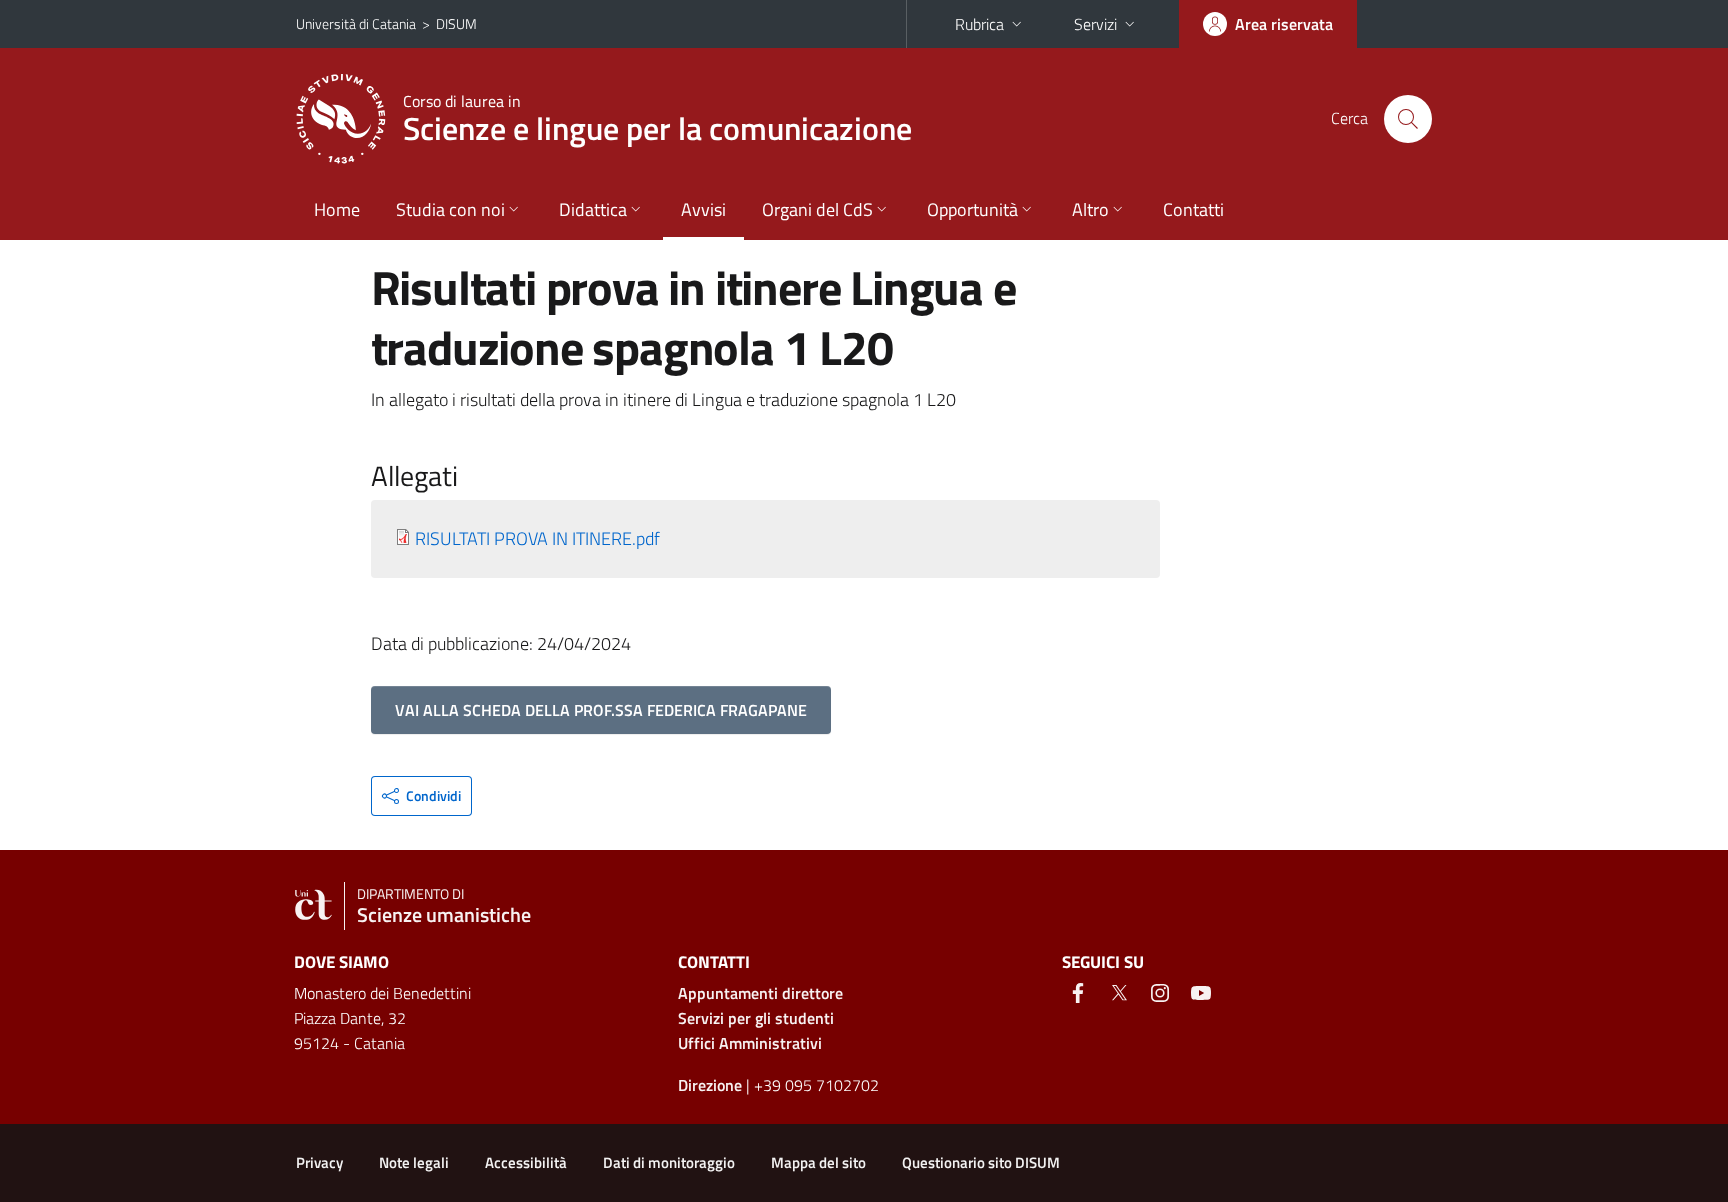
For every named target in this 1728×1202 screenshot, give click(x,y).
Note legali (414, 1162)
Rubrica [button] (979, 24)
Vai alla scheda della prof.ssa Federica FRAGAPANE (601, 710)
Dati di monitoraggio (669, 1162)
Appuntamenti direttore (760, 993)
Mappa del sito (818, 1162)
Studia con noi (450, 209)
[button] (421, 796)
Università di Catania (356, 23)
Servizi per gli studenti (756, 1018)
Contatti (1193, 209)
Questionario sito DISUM (981, 1162)
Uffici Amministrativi (750, 1043)
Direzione (710, 1085)
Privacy (319, 1162)
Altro (1090, 209)
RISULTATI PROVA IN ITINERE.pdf (537, 538)
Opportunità (972, 209)
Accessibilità (526, 1162)
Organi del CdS (817, 209)
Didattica (593, 209)
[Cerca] (1408, 119)
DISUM (456, 23)
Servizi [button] (1095, 24)
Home (337, 209)
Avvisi (703, 209)
